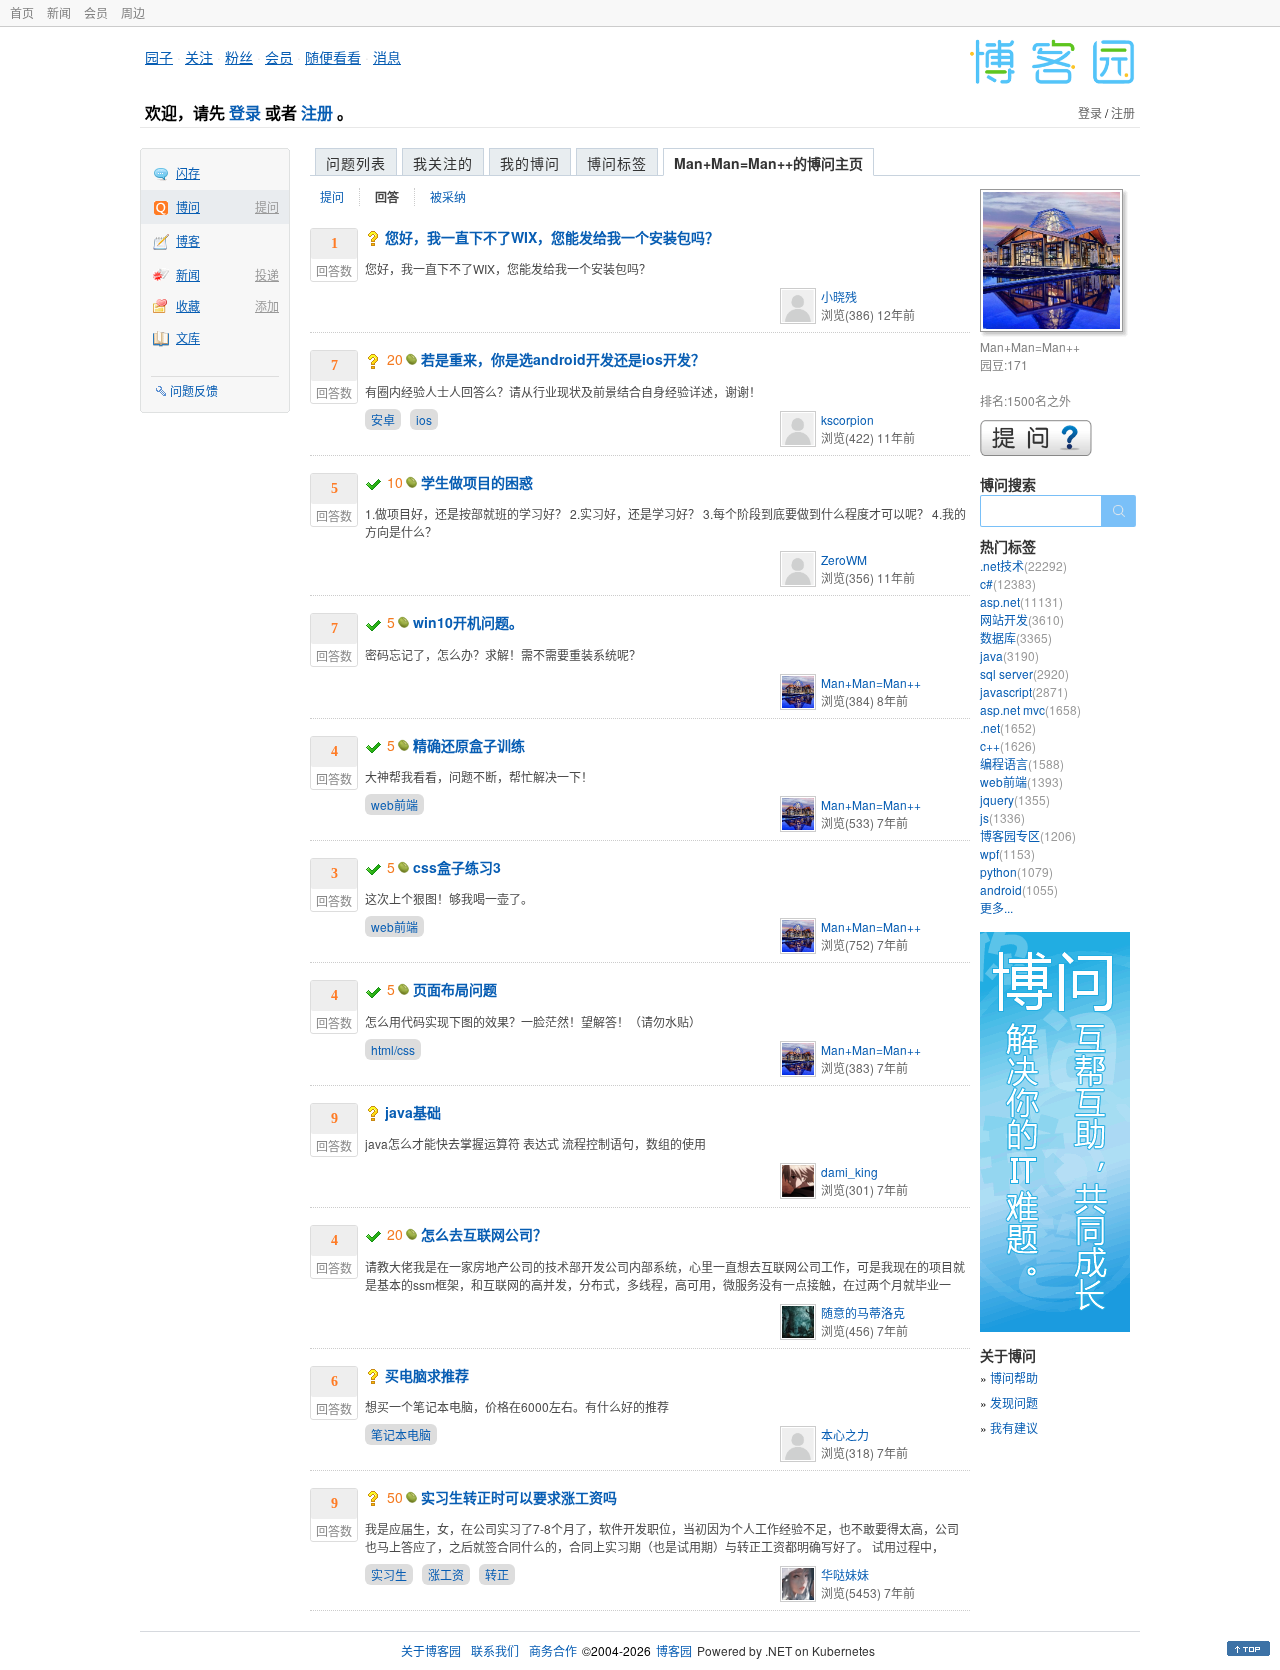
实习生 (389, 1574)
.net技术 (1023, 565)
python (1016, 871)
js (1002, 817)
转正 (497, 1574)
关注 (199, 57)
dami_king (849, 1171)
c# (1008, 583)
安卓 (383, 419)
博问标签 (617, 163)
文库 (188, 337)
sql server (1024, 673)
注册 (317, 112)
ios (424, 419)
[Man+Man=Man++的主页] (1054, 263)
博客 (188, 240)
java (1009, 655)
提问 (267, 206)
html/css (393, 1049)
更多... (996, 907)
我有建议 (1014, 1427)
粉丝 (239, 57)
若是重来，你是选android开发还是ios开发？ (563, 359)
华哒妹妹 (845, 1574)
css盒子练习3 (457, 867)
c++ (1008, 745)
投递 (267, 274)
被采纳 (448, 196)
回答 (387, 197)
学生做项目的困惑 (477, 482)
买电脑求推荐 (427, 1375)
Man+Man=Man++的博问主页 (768, 163)
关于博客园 (431, 1650)
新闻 (59, 12)
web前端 (394, 804)
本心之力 (845, 1434)
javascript (1024, 691)
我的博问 (530, 163)
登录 (245, 112)
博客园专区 (1028, 835)
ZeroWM (844, 559)
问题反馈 (194, 390)
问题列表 (356, 163)
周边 (133, 12)
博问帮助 (1014, 1377)
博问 (188, 206)
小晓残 (839, 296)
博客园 (674, 1650)
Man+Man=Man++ (871, 682)
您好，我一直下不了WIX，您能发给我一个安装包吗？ (552, 237)
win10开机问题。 (468, 622)
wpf (1007, 853)
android (1019, 889)
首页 (22, 12)
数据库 (1016, 637)
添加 (267, 305)
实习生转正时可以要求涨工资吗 (519, 1497)
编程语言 (1022, 763)
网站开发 (1022, 619)
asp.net (1021, 601)
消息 (387, 57)
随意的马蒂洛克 (863, 1312)
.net (1008, 727)
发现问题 (1014, 1402)
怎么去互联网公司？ (484, 1234)
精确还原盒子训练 (469, 745)
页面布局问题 (455, 989)
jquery (1015, 799)
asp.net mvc (1030, 709)
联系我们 (495, 1650)
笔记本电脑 (401, 1434)
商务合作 (553, 1650)
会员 (96, 12)
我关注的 (443, 163)
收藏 (188, 305)
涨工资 (446, 1574)
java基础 (413, 1112)
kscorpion (847, 419)
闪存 (188, 172)
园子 (159, 57)
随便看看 (333, 57)
